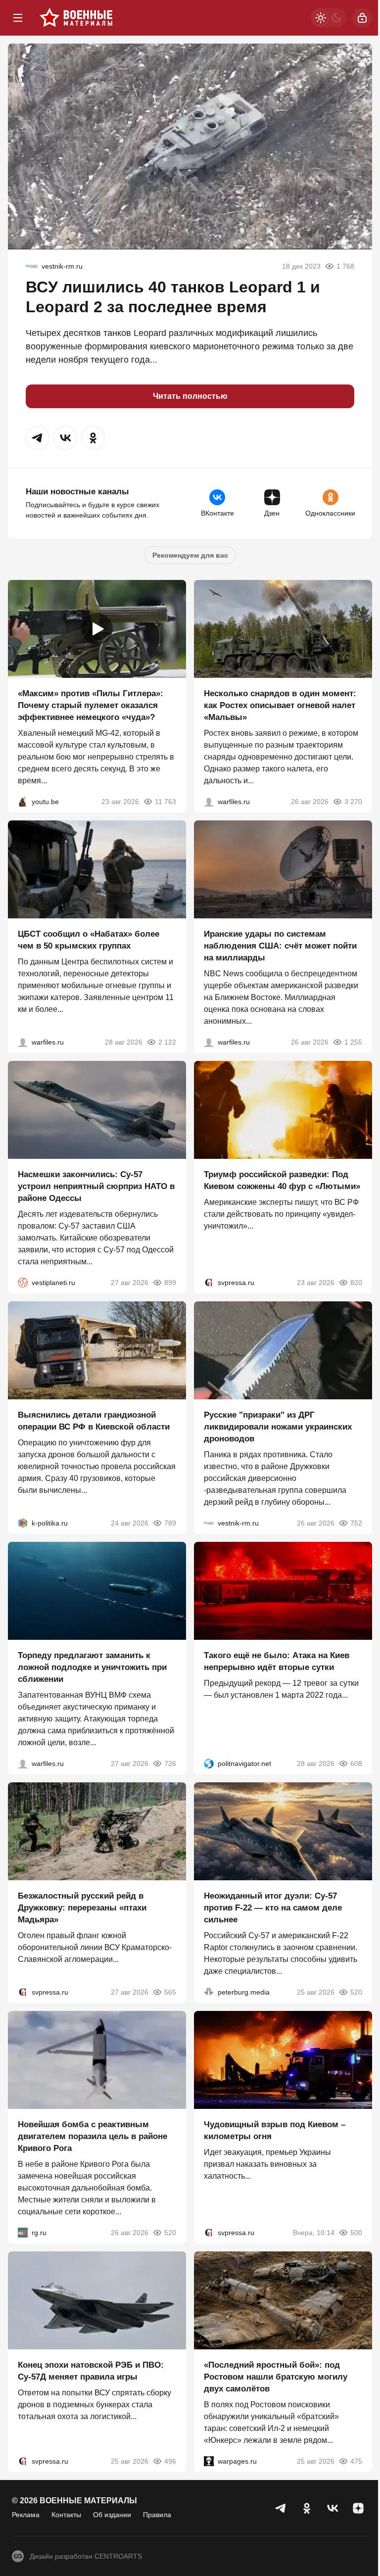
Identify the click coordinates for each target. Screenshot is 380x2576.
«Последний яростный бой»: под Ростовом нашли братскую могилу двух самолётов (276, 2377)
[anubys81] (23, 802)
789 (170, 1523)
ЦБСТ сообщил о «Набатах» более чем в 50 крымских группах (89, 940)
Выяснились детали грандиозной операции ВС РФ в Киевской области (94, 1421)
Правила (157, 2515)
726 (170, 1764)
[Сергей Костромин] (209, 1042)
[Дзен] (358, 2508)
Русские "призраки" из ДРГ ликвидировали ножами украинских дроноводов (278, 1427)
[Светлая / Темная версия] (329, 18)
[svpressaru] (209, 1283)
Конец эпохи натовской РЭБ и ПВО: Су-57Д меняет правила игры (91, 2371)
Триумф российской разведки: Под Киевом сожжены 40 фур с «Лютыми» (282, 1180)
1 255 (353, 1042)
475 (356, 2461)
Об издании (112, 2515)
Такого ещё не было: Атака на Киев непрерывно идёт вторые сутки (277, 1661)
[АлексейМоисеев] (23, 2233)
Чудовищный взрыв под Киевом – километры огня (275, 2130)
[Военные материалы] (76, 18)
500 (356, 2233)
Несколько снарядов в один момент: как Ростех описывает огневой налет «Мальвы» (280, 705)
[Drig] (32, 266)
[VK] (332, 2508)
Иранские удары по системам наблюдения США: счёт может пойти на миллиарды (280, 946)
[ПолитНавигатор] (209, 1764)
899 (170, 1283)
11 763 (166, 802)
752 (356, 1523)
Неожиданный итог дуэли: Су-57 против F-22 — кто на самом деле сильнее (273, 1908)
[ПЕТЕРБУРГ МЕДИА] (209, 1992)
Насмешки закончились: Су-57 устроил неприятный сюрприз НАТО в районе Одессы (96, 1186)
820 (356, 1283)
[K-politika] (23, 1523)
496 (170, 2461)
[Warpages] (209, 2461)
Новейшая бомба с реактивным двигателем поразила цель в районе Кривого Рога (93, 2136)
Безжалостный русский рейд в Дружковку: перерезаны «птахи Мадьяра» (82, 1908)
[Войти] (362, 18)
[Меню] (18, 18)
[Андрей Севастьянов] (209, 802)
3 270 (353, 802)
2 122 (167, 1042)
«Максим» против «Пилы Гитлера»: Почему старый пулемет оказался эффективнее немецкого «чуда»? (91, 705)
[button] (38, 438)
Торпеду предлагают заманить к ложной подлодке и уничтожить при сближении (92, 1667)
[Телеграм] (281, 2508)
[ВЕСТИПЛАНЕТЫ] (23, 1283)
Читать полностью (190, 396)
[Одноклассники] (307, 2508)
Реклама (26, 2515)
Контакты (66, 2515)
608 (356, 1764)
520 (356, 1992)
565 (170, 1992)
